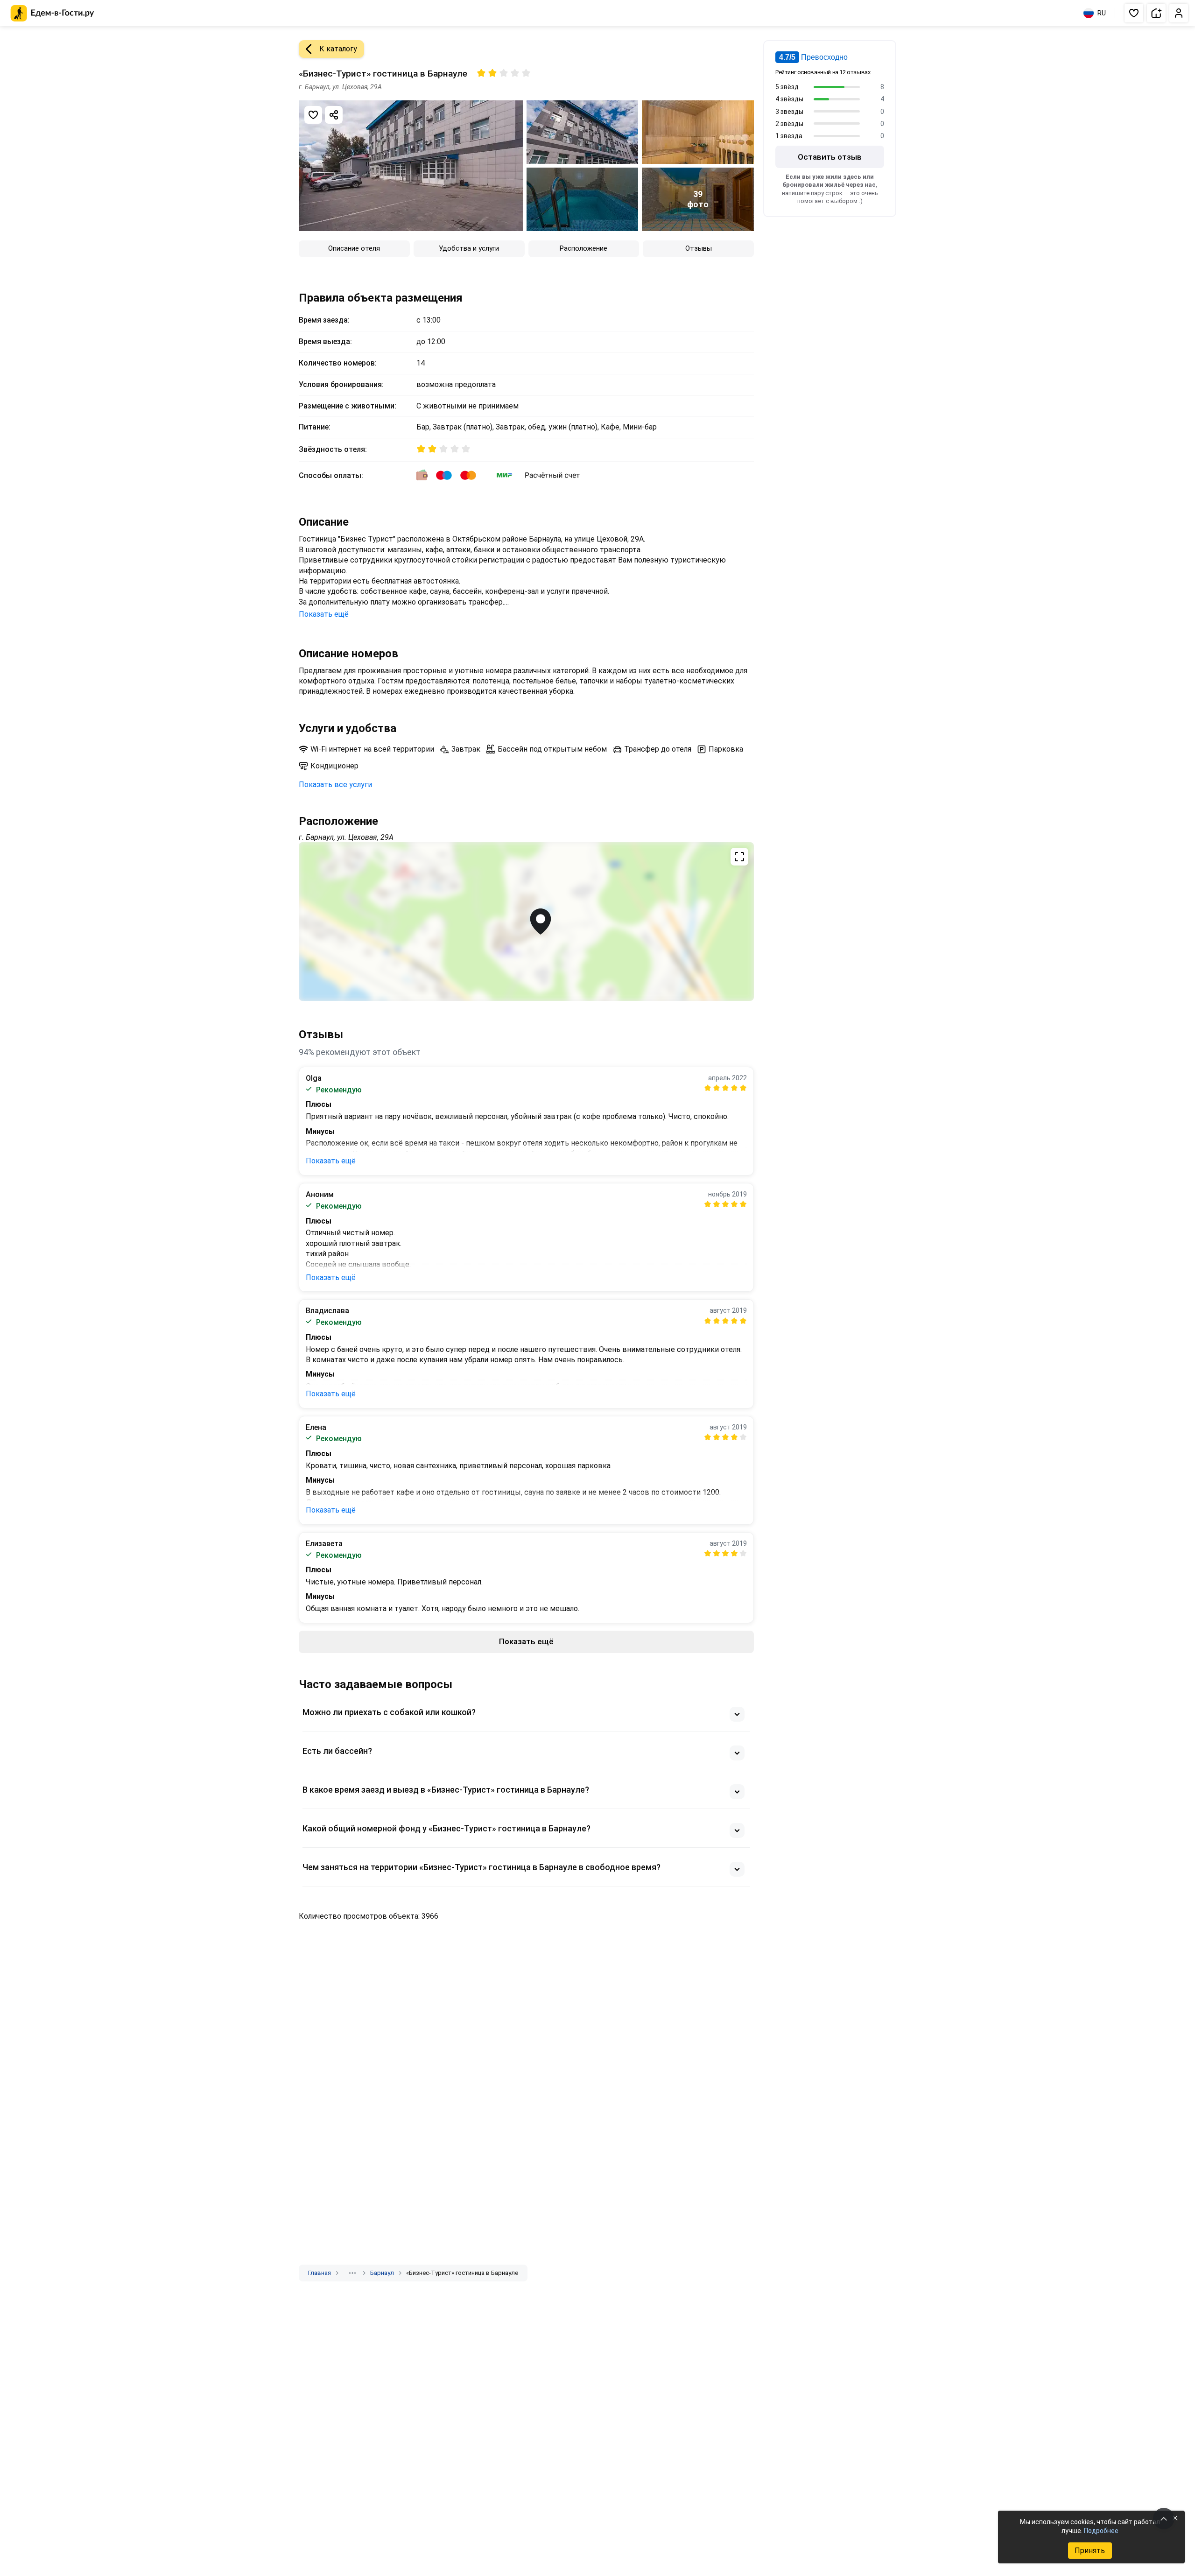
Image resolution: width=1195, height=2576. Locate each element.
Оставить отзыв (830, 157)
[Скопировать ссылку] (334, 115)
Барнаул (382, 2273)
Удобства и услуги (469, 248)
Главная (320, 2273)
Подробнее (1101, 2531)
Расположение (583, 248)
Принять (1090, 2551)
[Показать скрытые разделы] (352, 2273)
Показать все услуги (335, 785)
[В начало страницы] (1164, 2519)
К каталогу (338, 49)
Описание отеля (354, 248)
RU (1102, 13)
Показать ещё (324, 614)
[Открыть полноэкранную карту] (526, 922)
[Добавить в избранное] (313, 115)
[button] (1134, 13)
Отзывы (699, 248)
